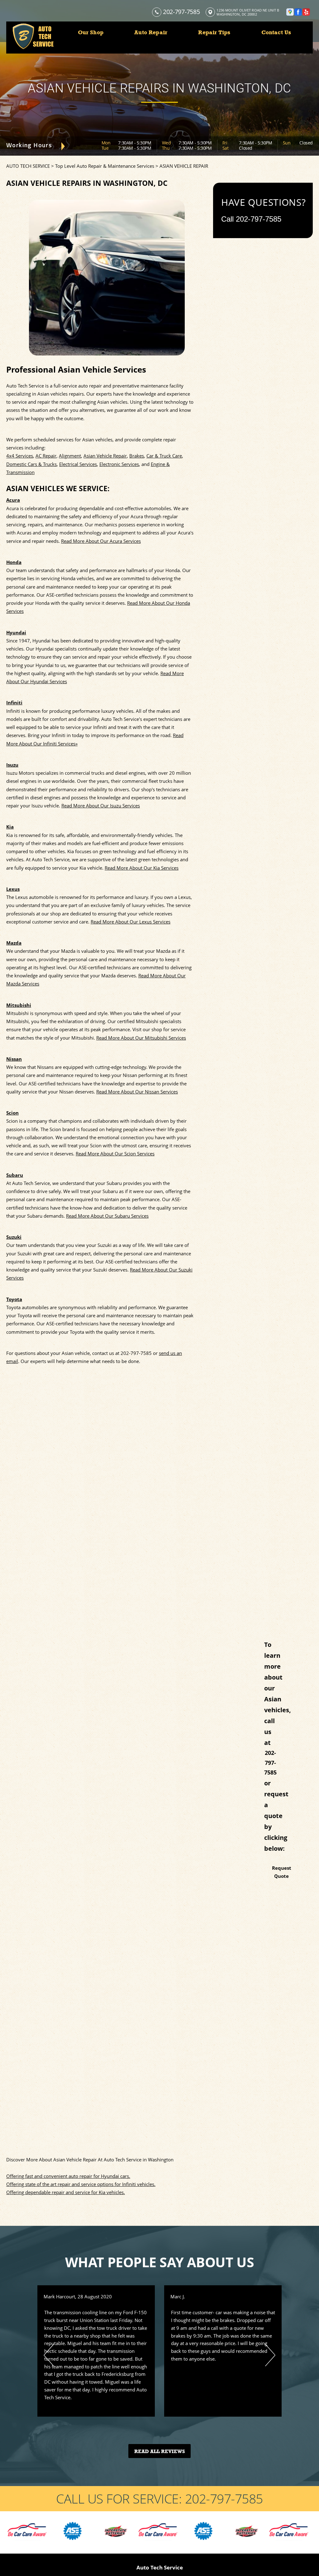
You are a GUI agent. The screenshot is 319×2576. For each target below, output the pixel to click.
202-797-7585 (181, 12)
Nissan (14, 1059)
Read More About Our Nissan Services (137, 1092)
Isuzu (12, 765)
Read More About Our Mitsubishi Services (141, 1038)
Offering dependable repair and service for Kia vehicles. (66, 2192)
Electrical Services (78, 464)
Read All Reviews (160, 2451)
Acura (13, 500)
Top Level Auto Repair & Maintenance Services (105, 166)
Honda (14, 562)
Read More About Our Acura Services (101, 541)
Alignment (70, 456)
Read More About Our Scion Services (115, 1154)
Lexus (13, 889)
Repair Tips (214, 32)
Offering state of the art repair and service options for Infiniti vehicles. (81, 2184)
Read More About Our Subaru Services (107, 1216)
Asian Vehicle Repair (105, 456)
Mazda (14, 943)
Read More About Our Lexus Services (131, 922)
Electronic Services (119, 464)
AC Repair (46, 456)
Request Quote (282, 1872)
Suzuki (14, 1237)
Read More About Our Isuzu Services (101, 806)
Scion (12, 1113)
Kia (10, 827)
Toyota (14, 1299)
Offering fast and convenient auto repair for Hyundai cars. (68, 2176)
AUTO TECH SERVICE (28, 166)
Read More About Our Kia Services (142, 868)
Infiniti (14, 703)
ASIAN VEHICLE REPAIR (184, 166)
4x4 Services (20, 456)
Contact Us (276, 32)
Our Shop (91, 32)
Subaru (15, 1175)
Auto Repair (151, 32)
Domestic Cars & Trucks (31, 464)
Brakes (137, 456)
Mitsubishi (19, 1005)
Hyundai (16, 632)
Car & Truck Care (164, 456)
